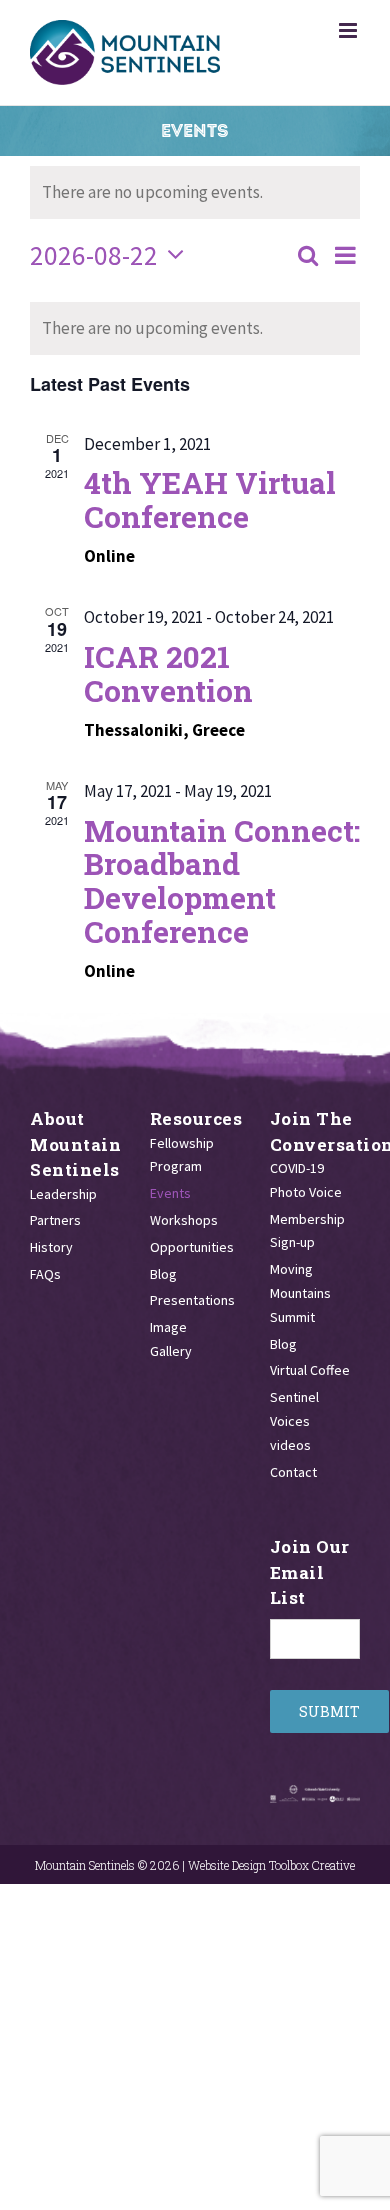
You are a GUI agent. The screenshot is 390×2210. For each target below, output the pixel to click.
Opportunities (190, 1247)
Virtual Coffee (310, 1370)
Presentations (190, 1300)
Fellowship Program (182, 1155)
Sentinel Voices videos (294, 1421)
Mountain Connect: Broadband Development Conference (222, 881)
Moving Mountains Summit (300, 1293)
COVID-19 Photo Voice (306, 1180)
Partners (55, 1220)
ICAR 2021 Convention (168, 673)
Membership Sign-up (307, 1231)
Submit (329, 1711)
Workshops (184, 1220)
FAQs (45, 1274)
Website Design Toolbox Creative (271, 1865)
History (51, 1247)
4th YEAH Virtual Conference (210, 499)
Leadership (63, 1194)
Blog (163, 1274)
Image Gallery (171, 1339)
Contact (293, 1472)
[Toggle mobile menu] (349, 30)
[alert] (195, 328)
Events (170, 1193)
